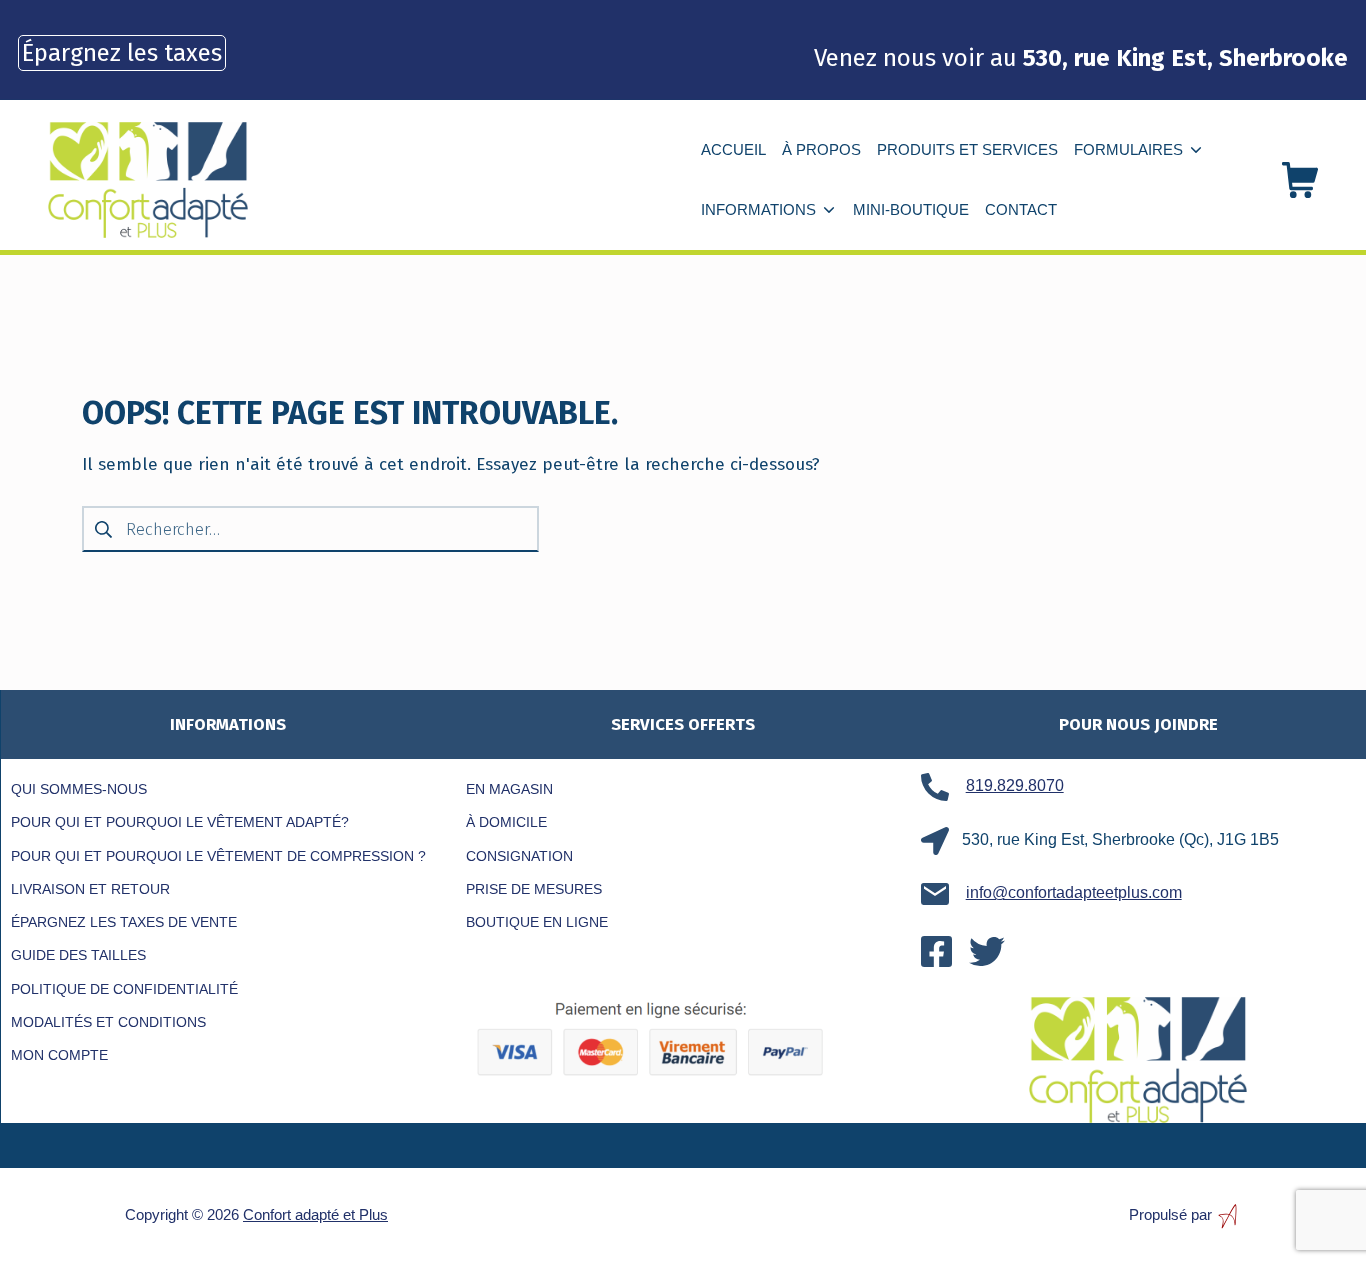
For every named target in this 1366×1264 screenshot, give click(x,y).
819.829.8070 (1015, 785)
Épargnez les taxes (122, 53)
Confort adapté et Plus (315, 1214)
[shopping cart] (1300, 180)
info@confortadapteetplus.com (1074, 892)
